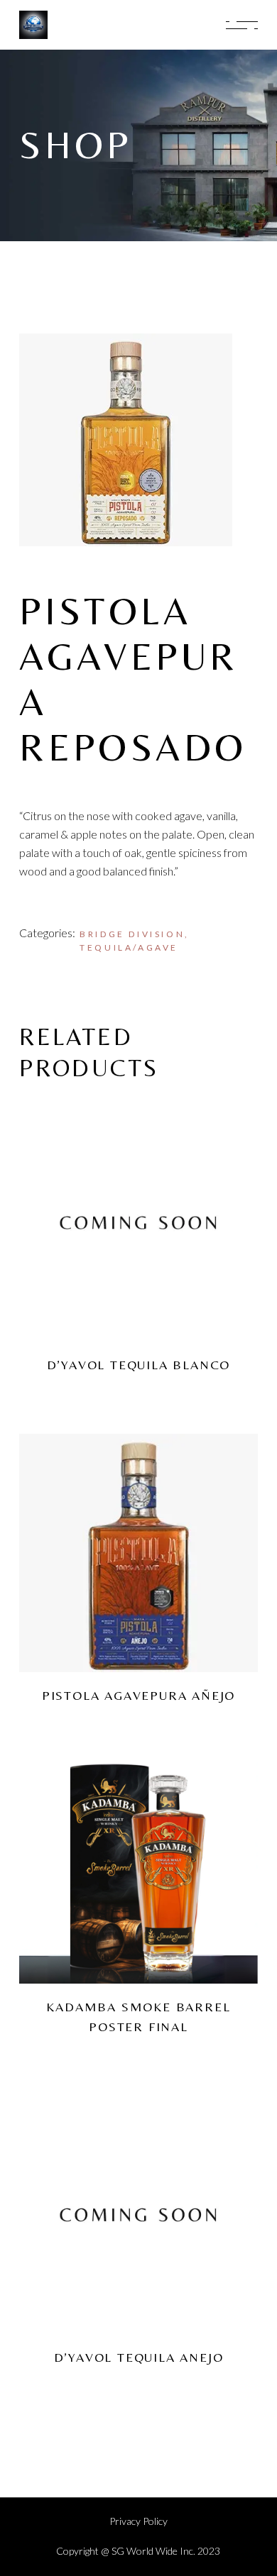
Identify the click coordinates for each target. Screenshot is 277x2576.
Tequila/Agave (129, 947)
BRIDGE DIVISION (132, 934)
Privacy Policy (138, 2521)
